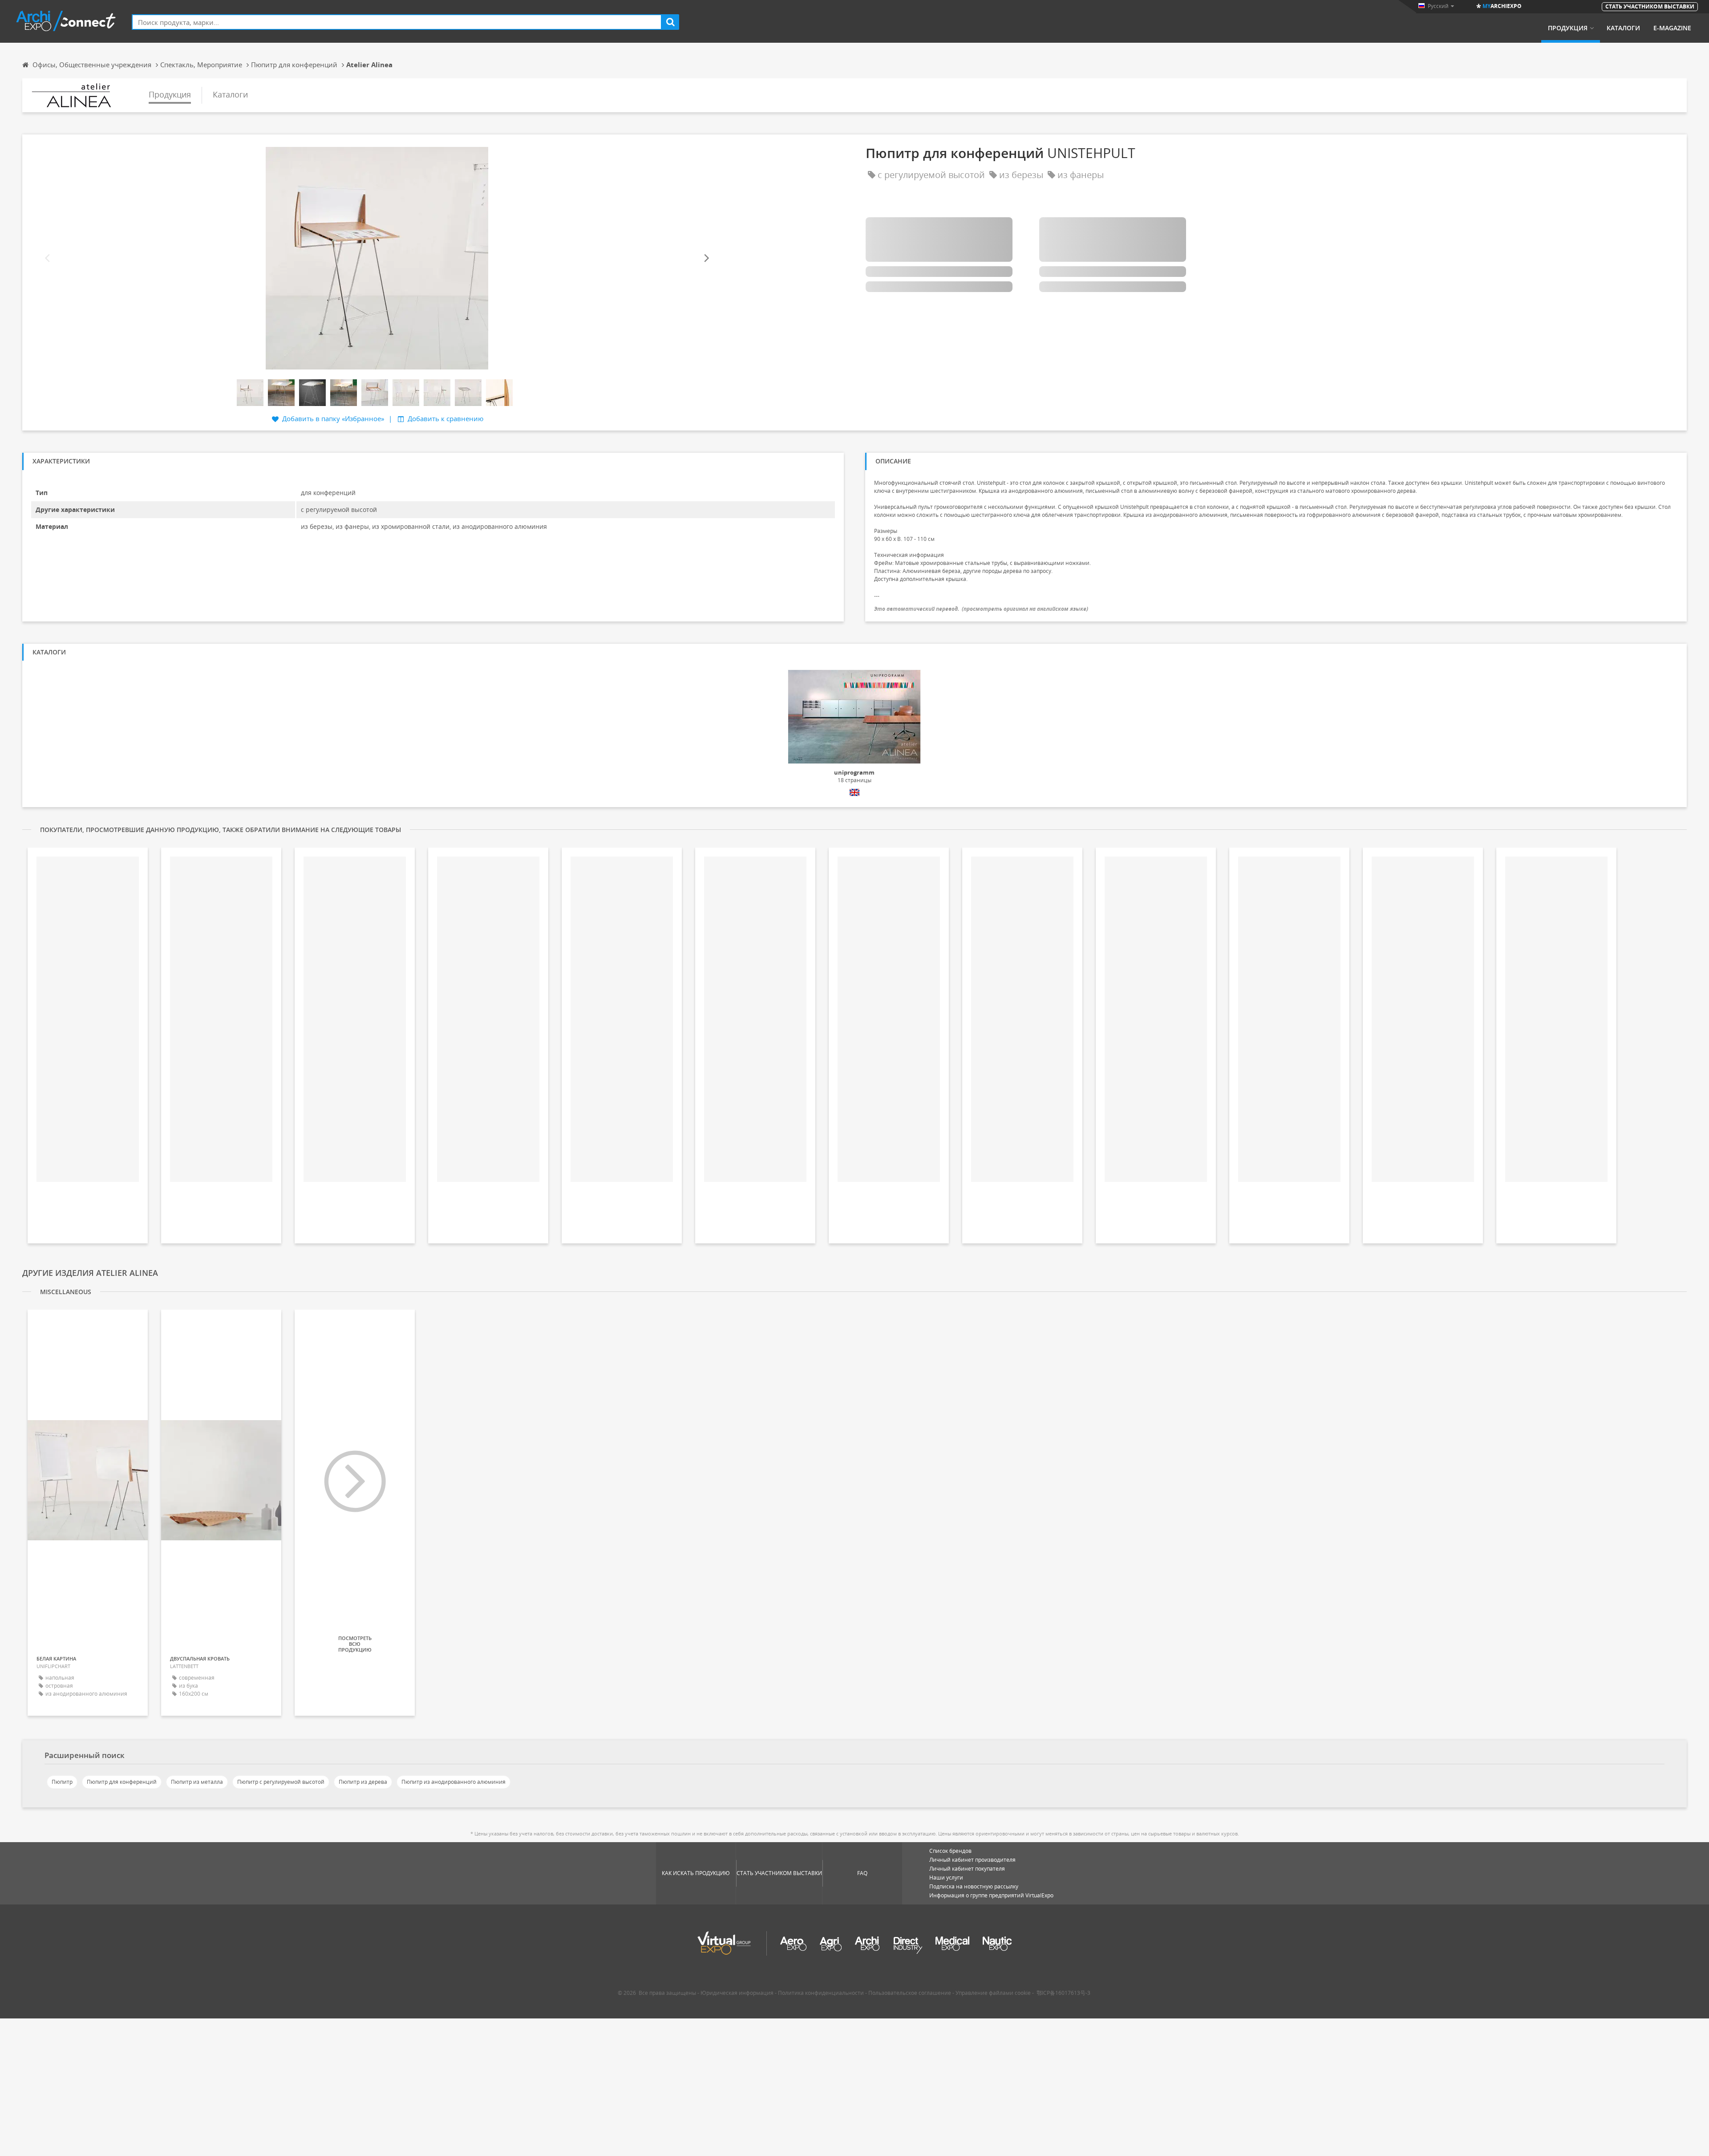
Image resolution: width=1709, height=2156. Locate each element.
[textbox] (397, 22)
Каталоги (1623, 28)
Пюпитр (62, 1782)
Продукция (1568, 28)
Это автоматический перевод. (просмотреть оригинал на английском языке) (981, 609)
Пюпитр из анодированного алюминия (454, 1782)
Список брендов (950, 1851)
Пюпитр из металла (197, 1782)
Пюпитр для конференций (122, 1782)
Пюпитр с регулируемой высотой (281, 1782)
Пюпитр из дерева (363, 1782)
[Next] (706, 258)
